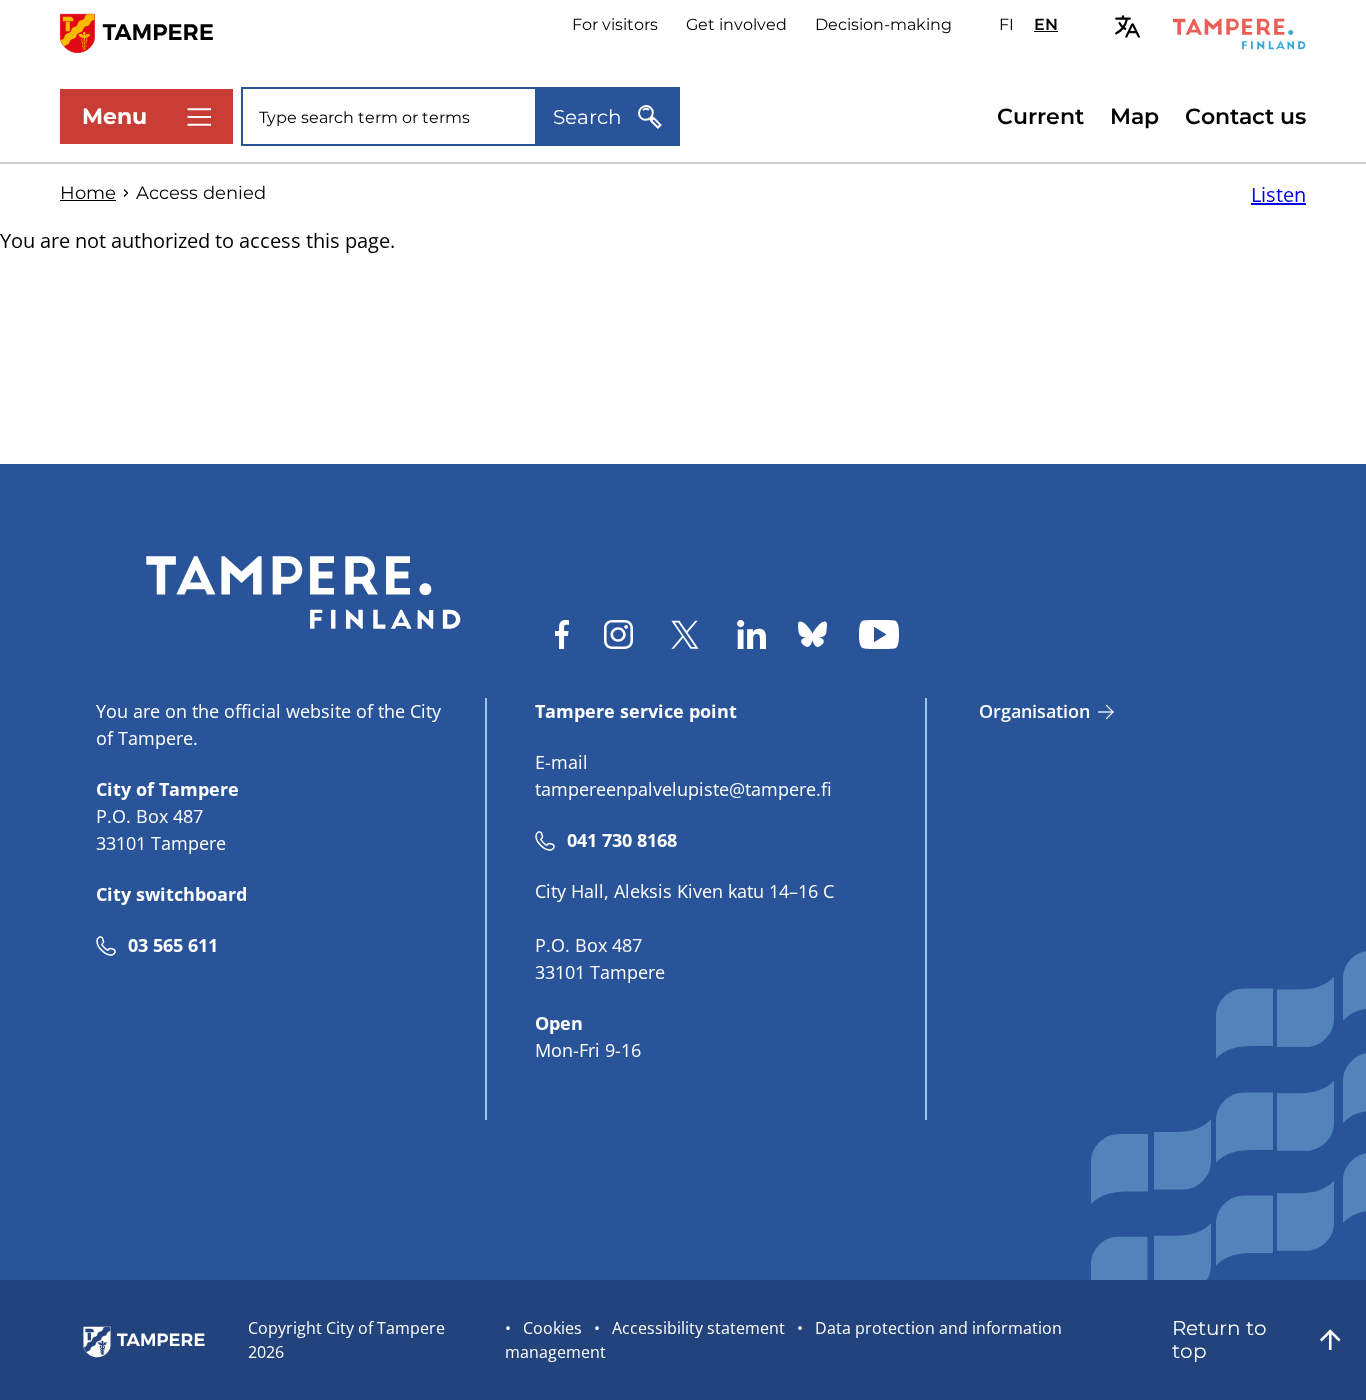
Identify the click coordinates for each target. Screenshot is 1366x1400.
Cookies (552, 1328)
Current (1040, 116)
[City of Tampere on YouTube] (879, 634)
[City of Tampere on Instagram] (618, 634)
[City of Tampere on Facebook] (562, 634)
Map (1134, 116)
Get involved (736, 24)
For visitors (615, 24)
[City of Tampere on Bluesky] (812, 634)
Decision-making (883, 24)
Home (88, 193)
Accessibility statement (698, 1328)
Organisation (1034, 711)
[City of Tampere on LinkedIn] (751, 634)
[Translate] (1127, 26)
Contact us (1245, 116)
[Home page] (148, 31)
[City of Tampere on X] (685, 634)
